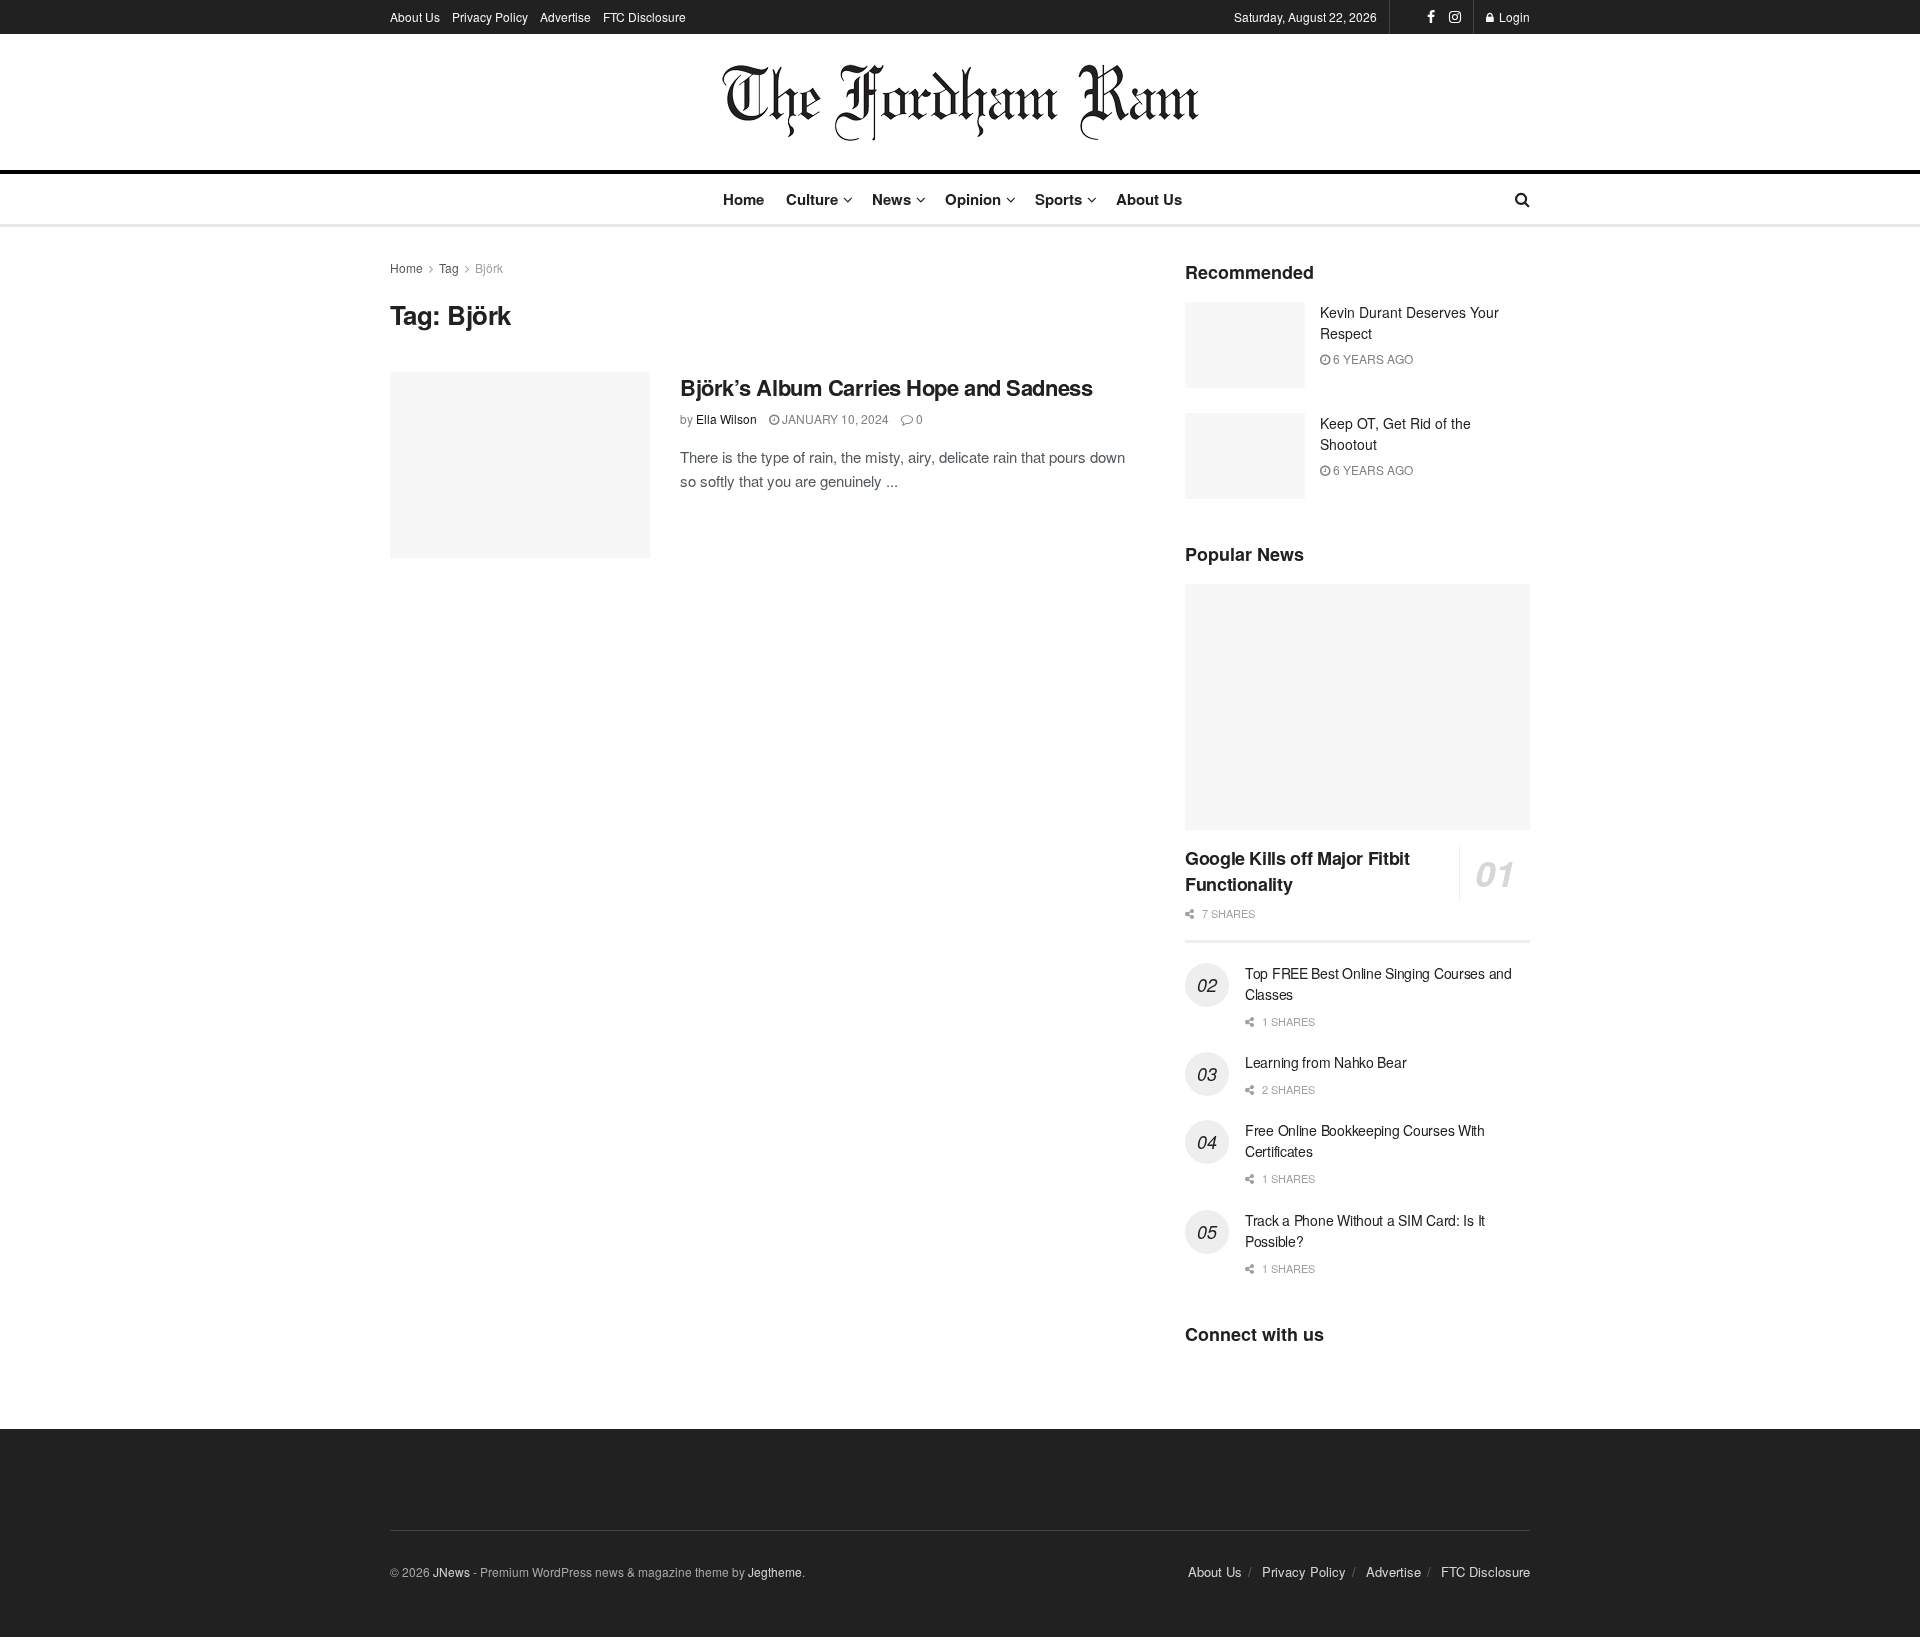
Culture (812, 199)
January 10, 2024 (834, 418)
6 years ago (1371, 358)
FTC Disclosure (644, 16)
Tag (449, 267)
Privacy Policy (490, 16)
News (891, 199)
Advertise (565, 16)
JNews (451, 1571)
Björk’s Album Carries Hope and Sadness (886, 387)
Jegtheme (775, 1571)
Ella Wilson (726, 418)
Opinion (973, 199)
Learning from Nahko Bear (1325, 1062)
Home (743, 199)
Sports (1058, 199)
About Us (415, 16)
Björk (489, 267)
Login (1513, 16)
